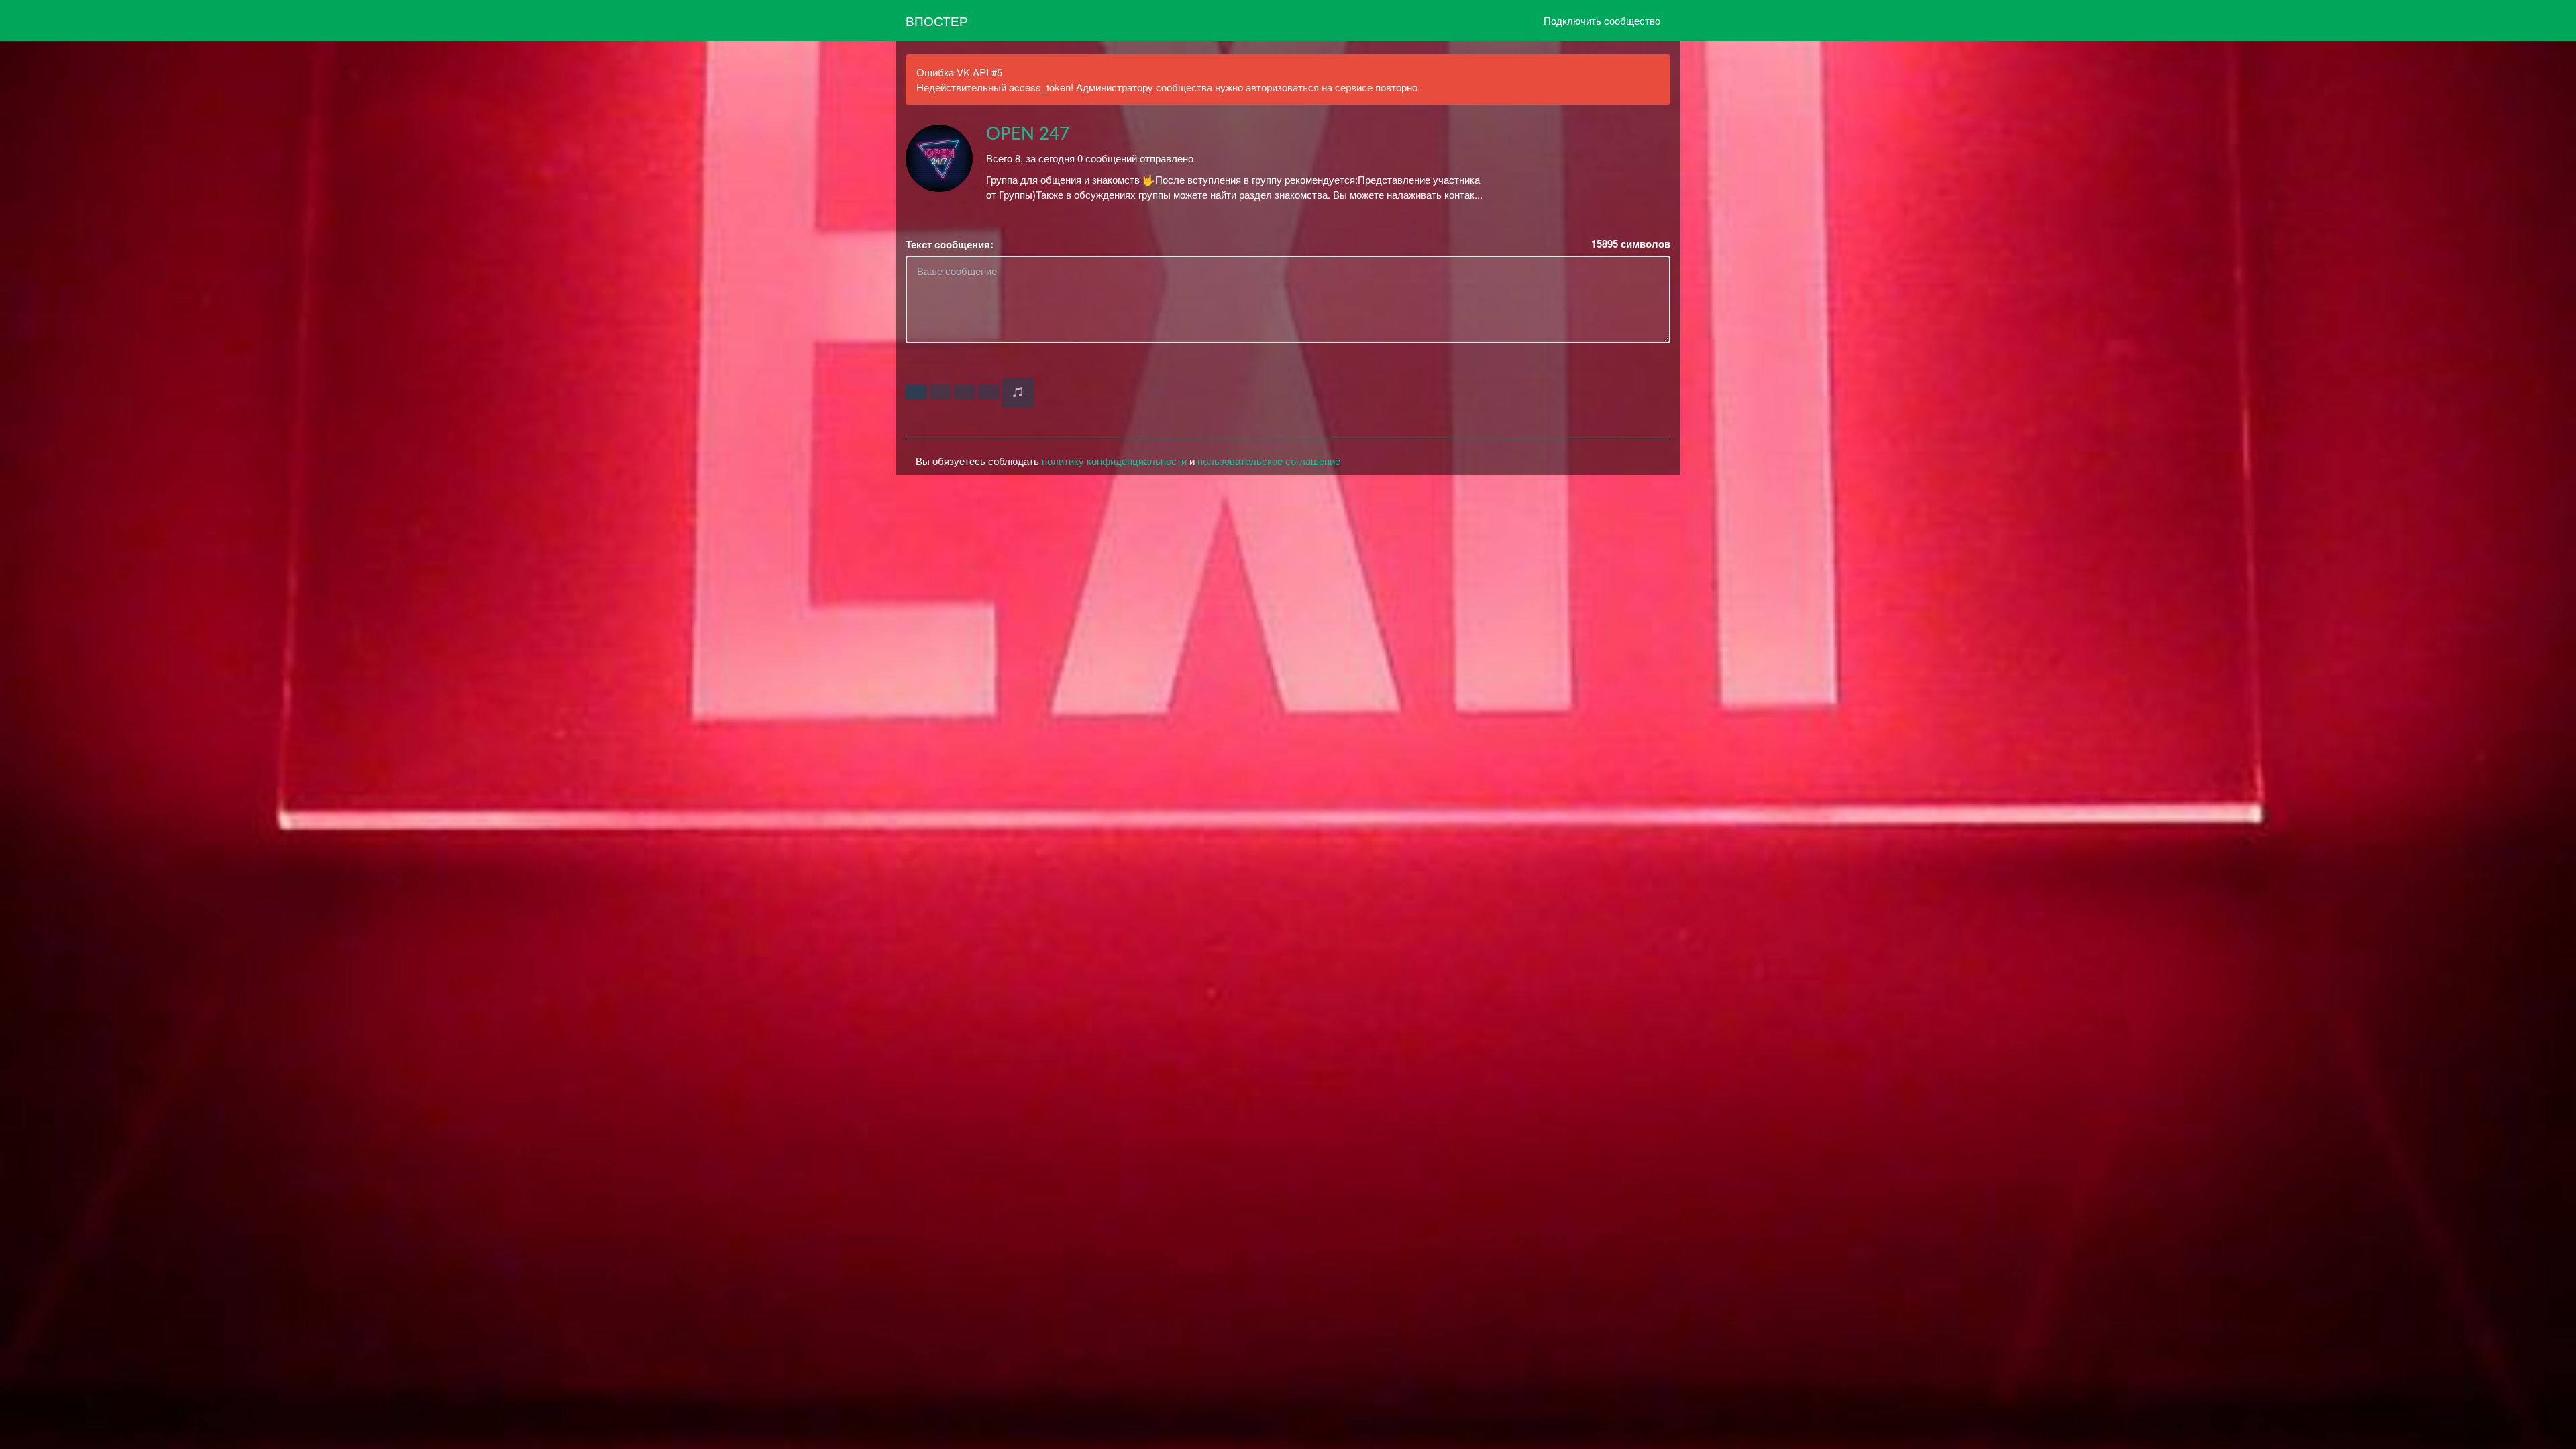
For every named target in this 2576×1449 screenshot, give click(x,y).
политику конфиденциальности (1114, 461)
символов (1631, 244)
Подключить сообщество (1602, 20)
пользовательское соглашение (1269, 461)
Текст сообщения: (950, 245)
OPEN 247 (1028, 134)
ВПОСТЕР (937, 20)
